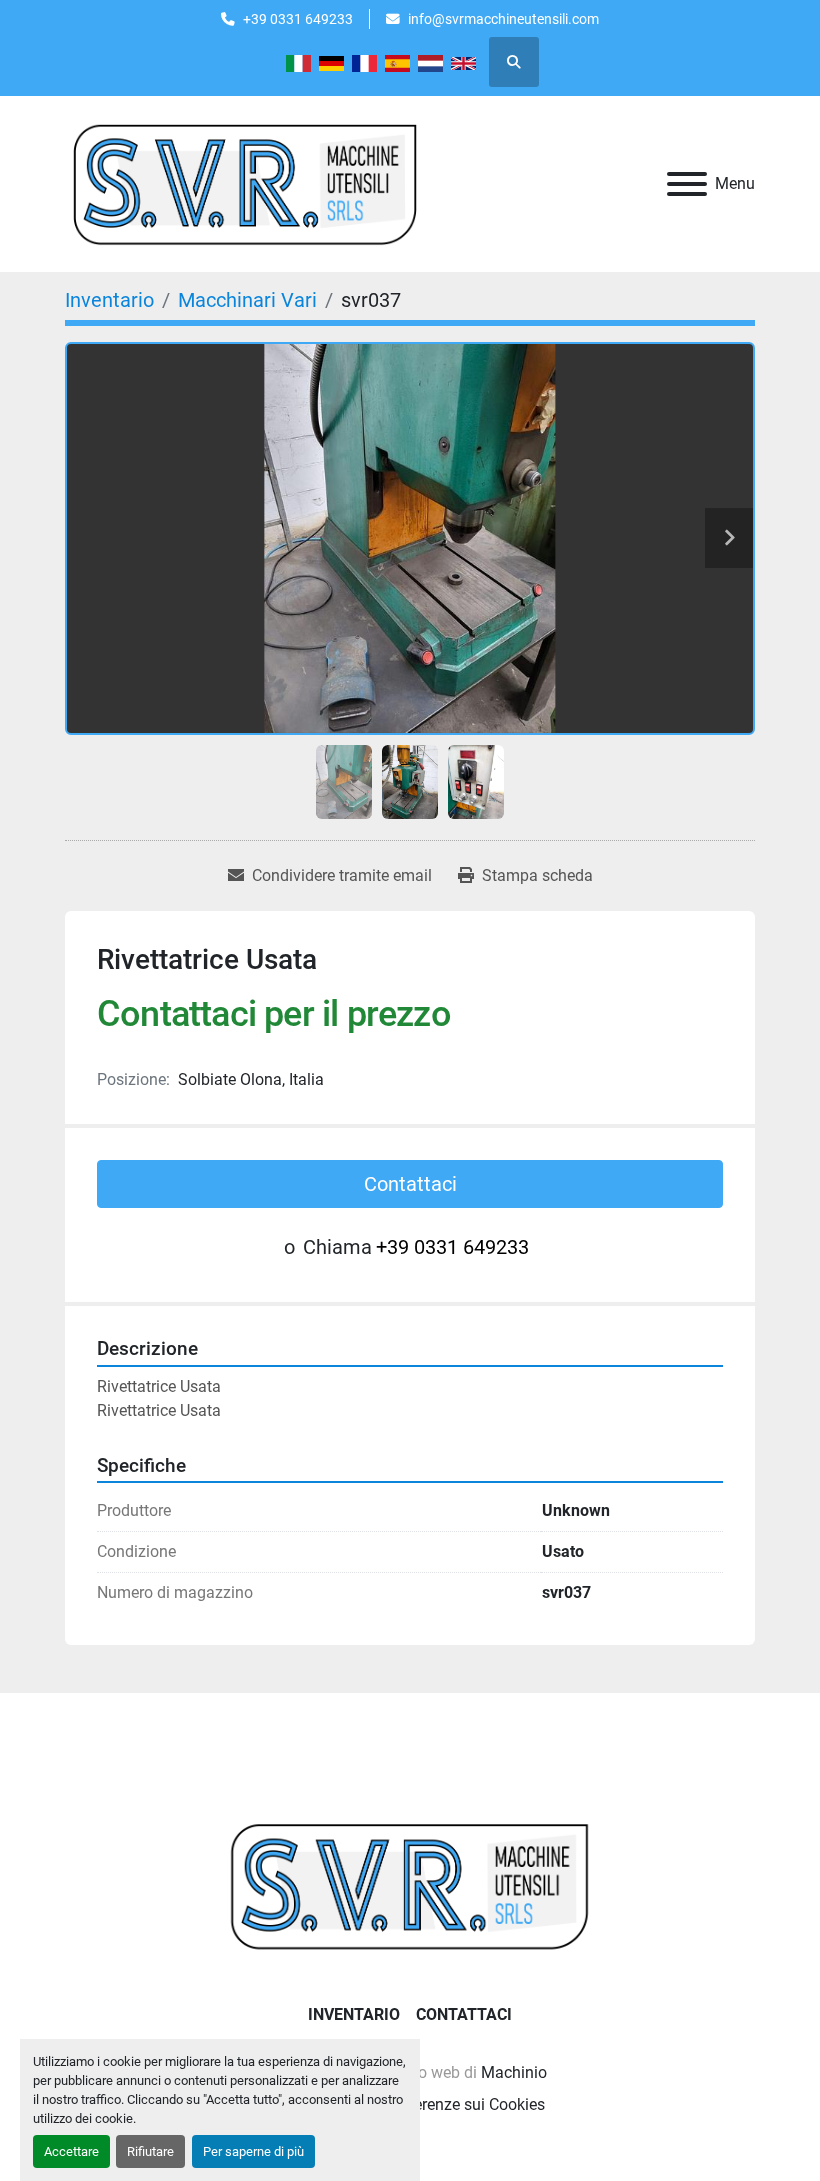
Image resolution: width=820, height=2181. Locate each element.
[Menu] (687, 184)
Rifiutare (150, 2151)
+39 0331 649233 (298, 19)
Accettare (71, 2151)
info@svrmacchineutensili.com (503, 19)
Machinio (514, 2072)
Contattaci (410, 1184)
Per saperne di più (253, 2151)
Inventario (354, 2014)
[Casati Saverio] (410, 1884)
